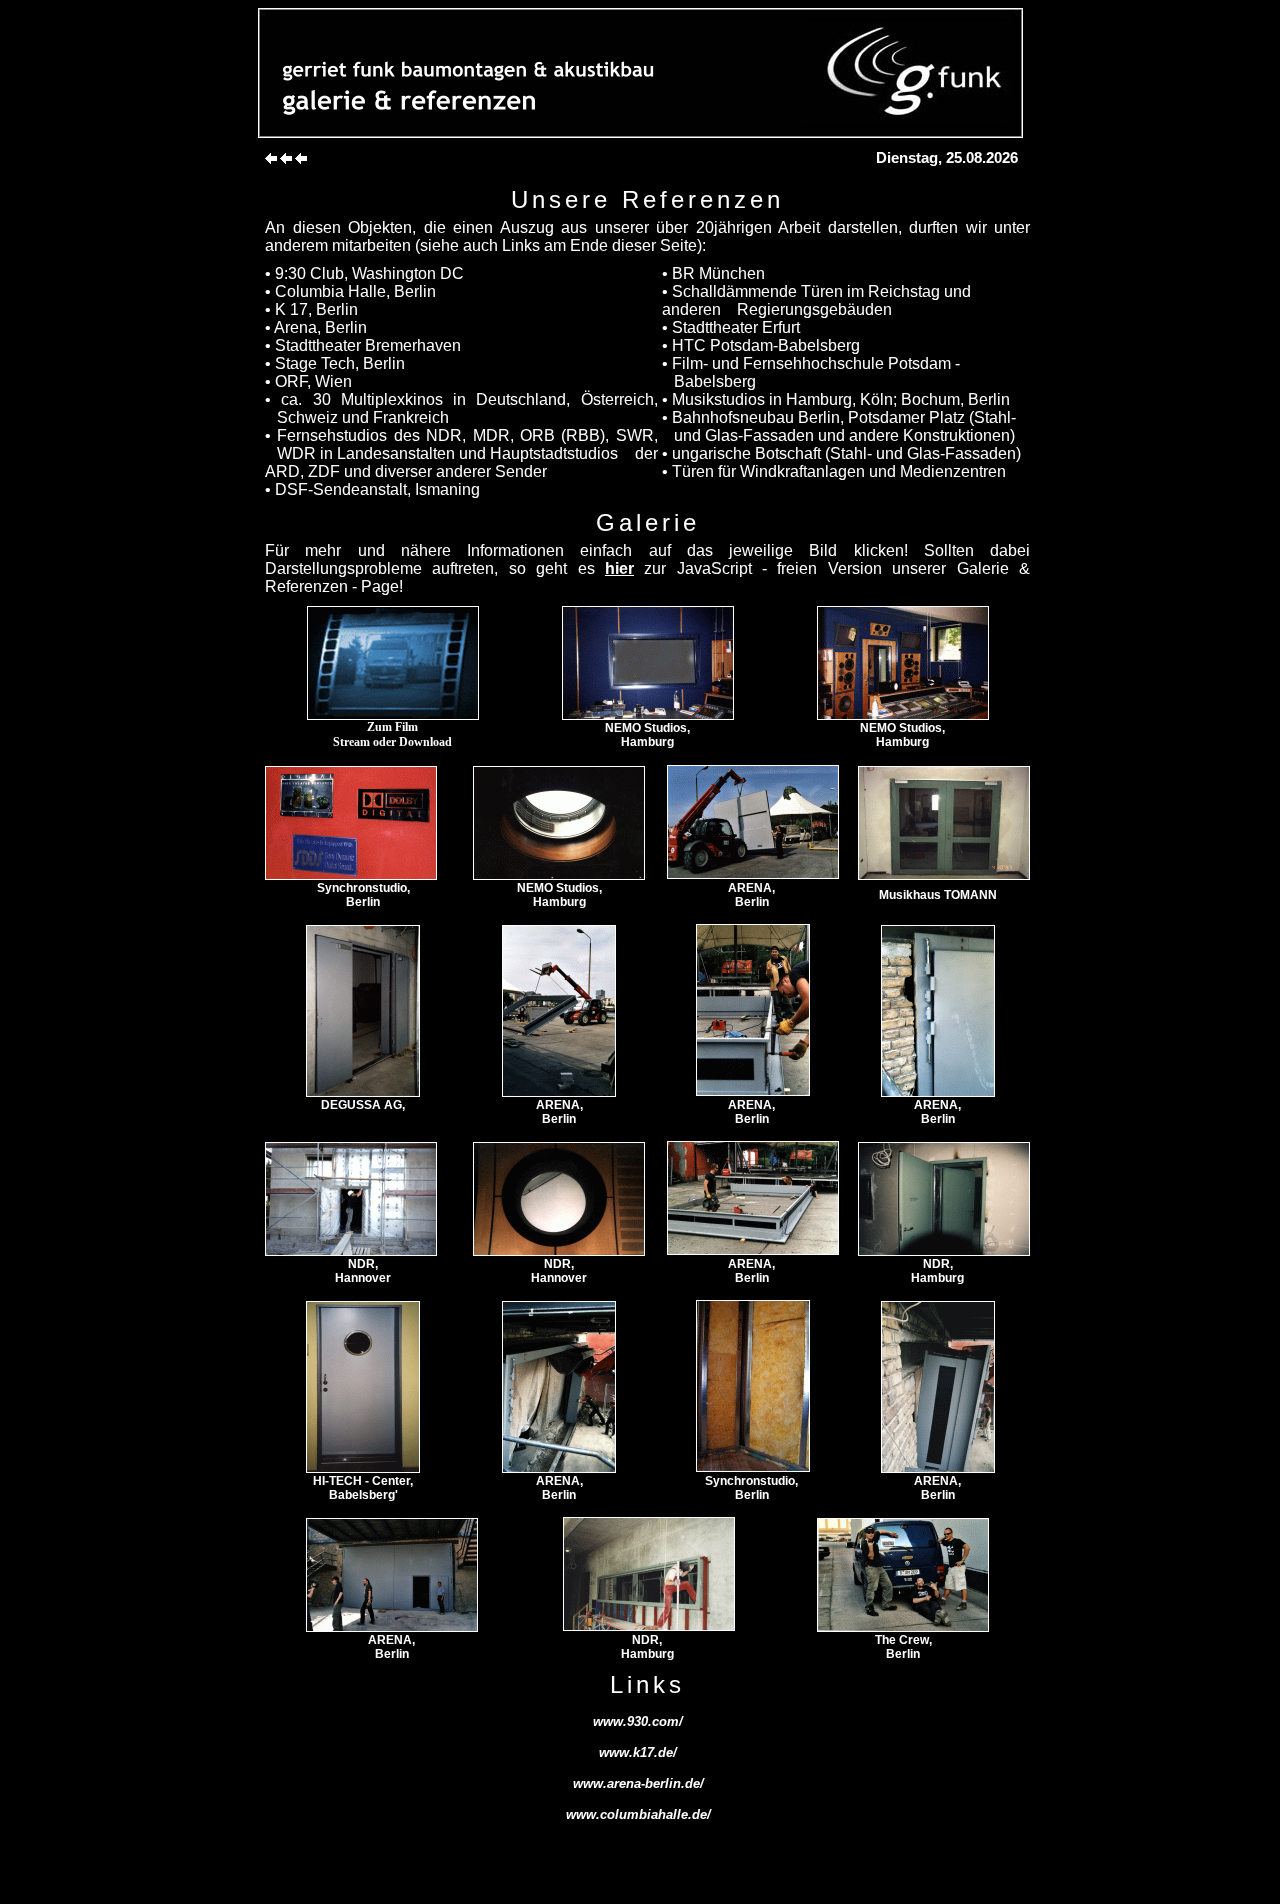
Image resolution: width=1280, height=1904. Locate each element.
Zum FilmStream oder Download (392, 734)
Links (523, 245)
